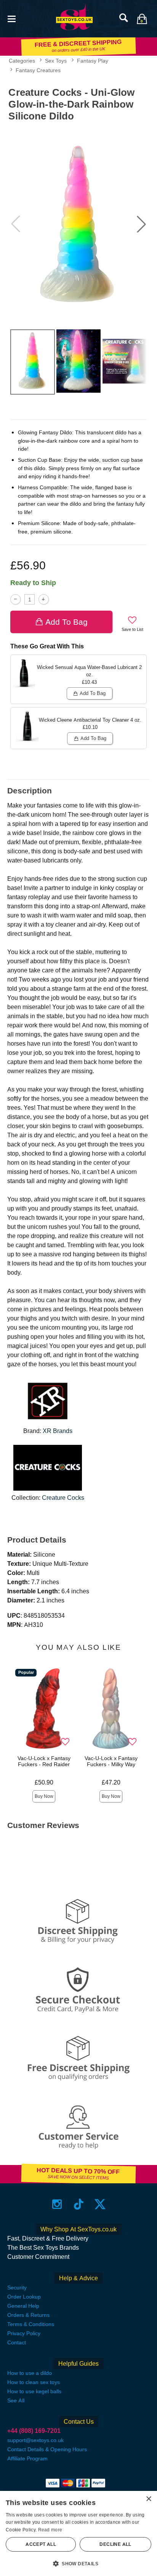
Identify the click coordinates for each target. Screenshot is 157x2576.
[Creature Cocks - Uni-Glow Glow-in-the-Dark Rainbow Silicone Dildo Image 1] (78, 224)
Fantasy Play (93, 61)
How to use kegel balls (34, 2391)
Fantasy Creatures (38, 70)
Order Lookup (24, 2297)
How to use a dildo (30, 2373)
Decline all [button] (115, 2544)
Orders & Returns (28, 2315)
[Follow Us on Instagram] (57, 2204)
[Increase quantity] (44, 599)
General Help (23, 2306)
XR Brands (58, 1431)
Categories (22, 61)
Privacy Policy (24, 2333)
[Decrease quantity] (15, 599)
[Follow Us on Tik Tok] (79, 2204)
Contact (17, 2342)
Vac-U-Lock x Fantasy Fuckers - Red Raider (44, 1761)
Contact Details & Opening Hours (47, 2449)
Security (17, 2287)
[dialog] (78, 2533)
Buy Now (44, 1796)
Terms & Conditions (31, 2324)
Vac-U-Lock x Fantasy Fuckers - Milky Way (111, 1761)
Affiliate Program (27, 2458)
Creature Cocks (63, 1498)
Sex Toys (56, 61)
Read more (50, 2530)
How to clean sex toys (34, 2382)
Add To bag (66, 622)
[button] (11, 18)
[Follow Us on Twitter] (100, 2204)
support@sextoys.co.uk (35, 2440)
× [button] (148, 2499)
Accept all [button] (41, 2544)
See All (16, 2400)
